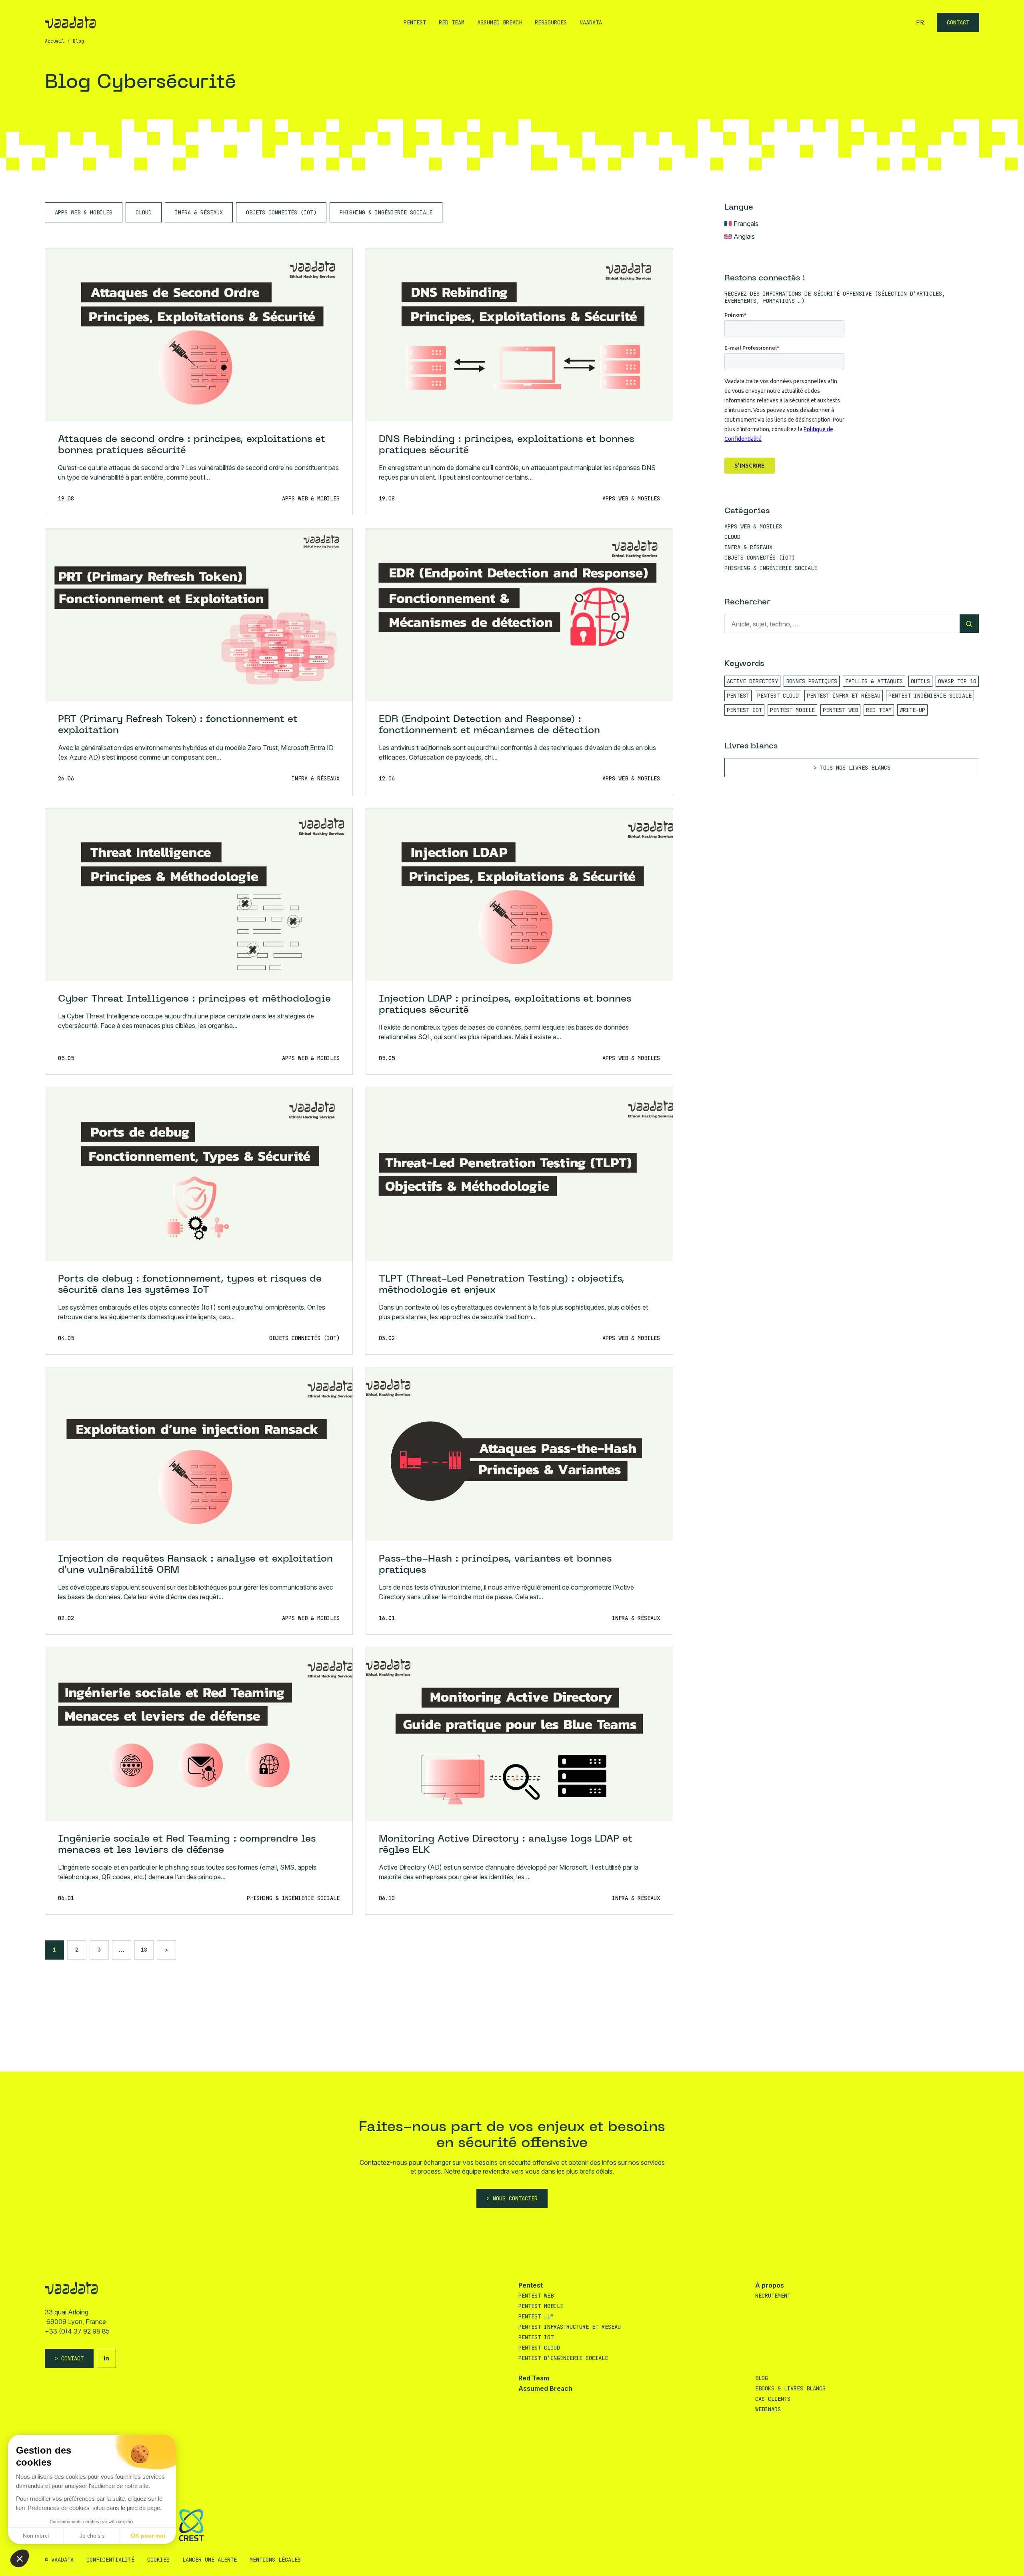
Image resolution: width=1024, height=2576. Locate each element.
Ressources (551, 22)
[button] (20, 2558)
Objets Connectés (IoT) (281, 212)
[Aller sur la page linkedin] (106, 2358)
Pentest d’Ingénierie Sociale (563, 2358)
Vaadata (591, 22)
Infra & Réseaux (199, 212)
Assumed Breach (500, 22)
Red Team (452, 22)
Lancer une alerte (210, 2560)
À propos (770, 2285)
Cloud (144, 212)
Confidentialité (110, 2560)
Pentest (415, 22)
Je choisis (92, 2536)
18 (144, 1950)
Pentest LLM (536, 2316)
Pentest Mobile (541, 2306)
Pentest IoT (536, 2337)
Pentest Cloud (539, 2348)
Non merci (36, 2536)
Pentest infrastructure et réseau (570, 2327)
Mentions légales (275, 2560)
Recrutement (773, 2296)
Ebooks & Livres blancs (790, 2388)
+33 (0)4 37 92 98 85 (77, 2331)
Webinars (768, 2409)
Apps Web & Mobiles (84, 212)
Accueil (55, 41)
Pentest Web (536, 2296)
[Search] (969, 624)
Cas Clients (773, 2399)
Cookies (158, 2560)
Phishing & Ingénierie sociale (386, 212)
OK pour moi (148, 2536)
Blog (762, 2378)
